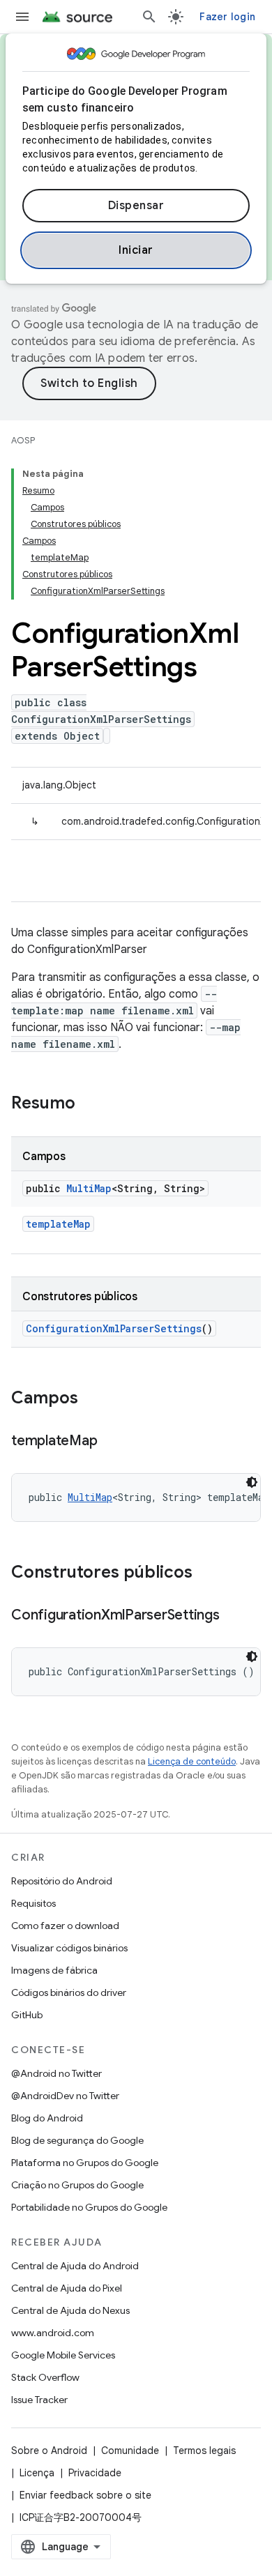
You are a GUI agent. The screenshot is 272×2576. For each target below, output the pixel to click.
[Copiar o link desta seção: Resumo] (89, 1104)
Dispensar (136, 206)
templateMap (58, 1224)
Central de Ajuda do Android (75, 2266)
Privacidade (95, 2473)
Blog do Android (47, 2118)
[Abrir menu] (22, 17)
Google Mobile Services (63, 2355)
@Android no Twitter (56, 2073)
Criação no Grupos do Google (77, 2185)
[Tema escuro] (252, 1482)
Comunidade (130, 2451)
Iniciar (136, 250)
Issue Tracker (39, 2400)
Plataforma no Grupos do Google (85, 2163)
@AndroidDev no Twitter (65, 2096)
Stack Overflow (45, 2377)
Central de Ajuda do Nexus (70, 2310)
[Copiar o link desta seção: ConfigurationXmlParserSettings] (234, 1616)
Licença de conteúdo (192, 1761)
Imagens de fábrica (54, 1970)
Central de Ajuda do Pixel (67, 2288)
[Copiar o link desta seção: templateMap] (111, 1442)
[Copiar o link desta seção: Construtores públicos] (206, 1573)
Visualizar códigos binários (69, 1948)
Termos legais (204, 2451)
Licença (37, 2473)
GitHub (27, 2015)
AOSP (23, 440)
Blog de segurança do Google (77, 2140)
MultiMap (89, 1188)
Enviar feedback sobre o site (85, 2495)
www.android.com (53, 2333)
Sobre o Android (49, 2451)
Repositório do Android (62, 1881)
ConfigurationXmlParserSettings (114, 1328)
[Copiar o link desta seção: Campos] (92, 1399)
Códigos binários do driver (69, 1992)
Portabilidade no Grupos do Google (89, 2207)
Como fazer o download (65, 1926)
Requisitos (33, 1903)
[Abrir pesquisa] (149, 17)
